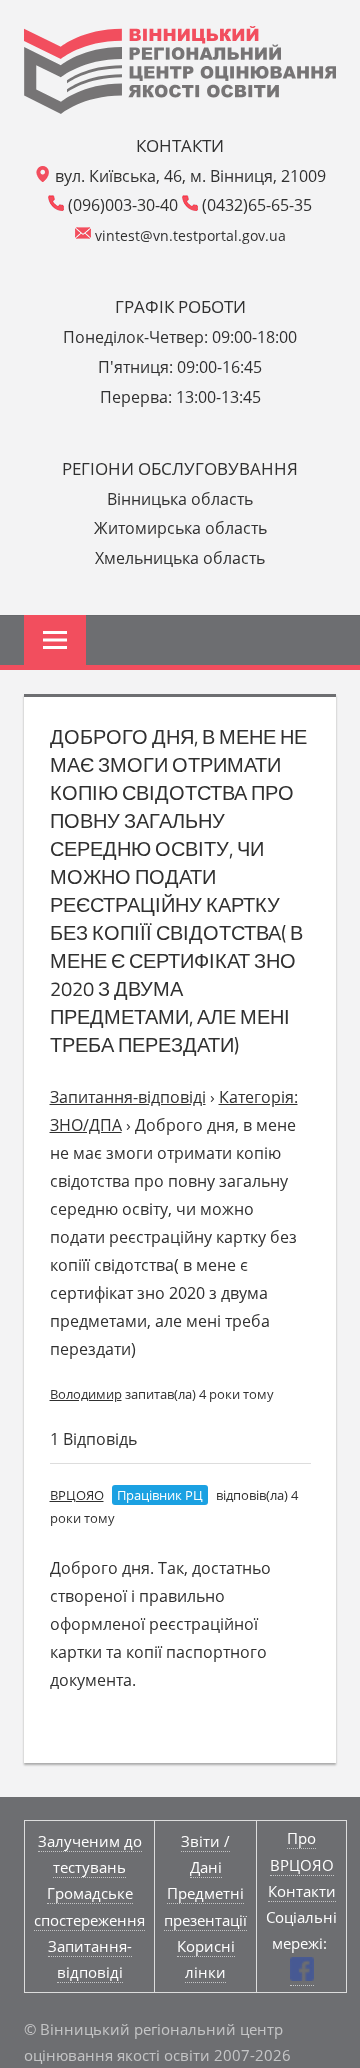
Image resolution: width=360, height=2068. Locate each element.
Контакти (302, 1891)
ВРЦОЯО (77, 1495)
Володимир (86, 1394)
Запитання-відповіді (128, 1097)
